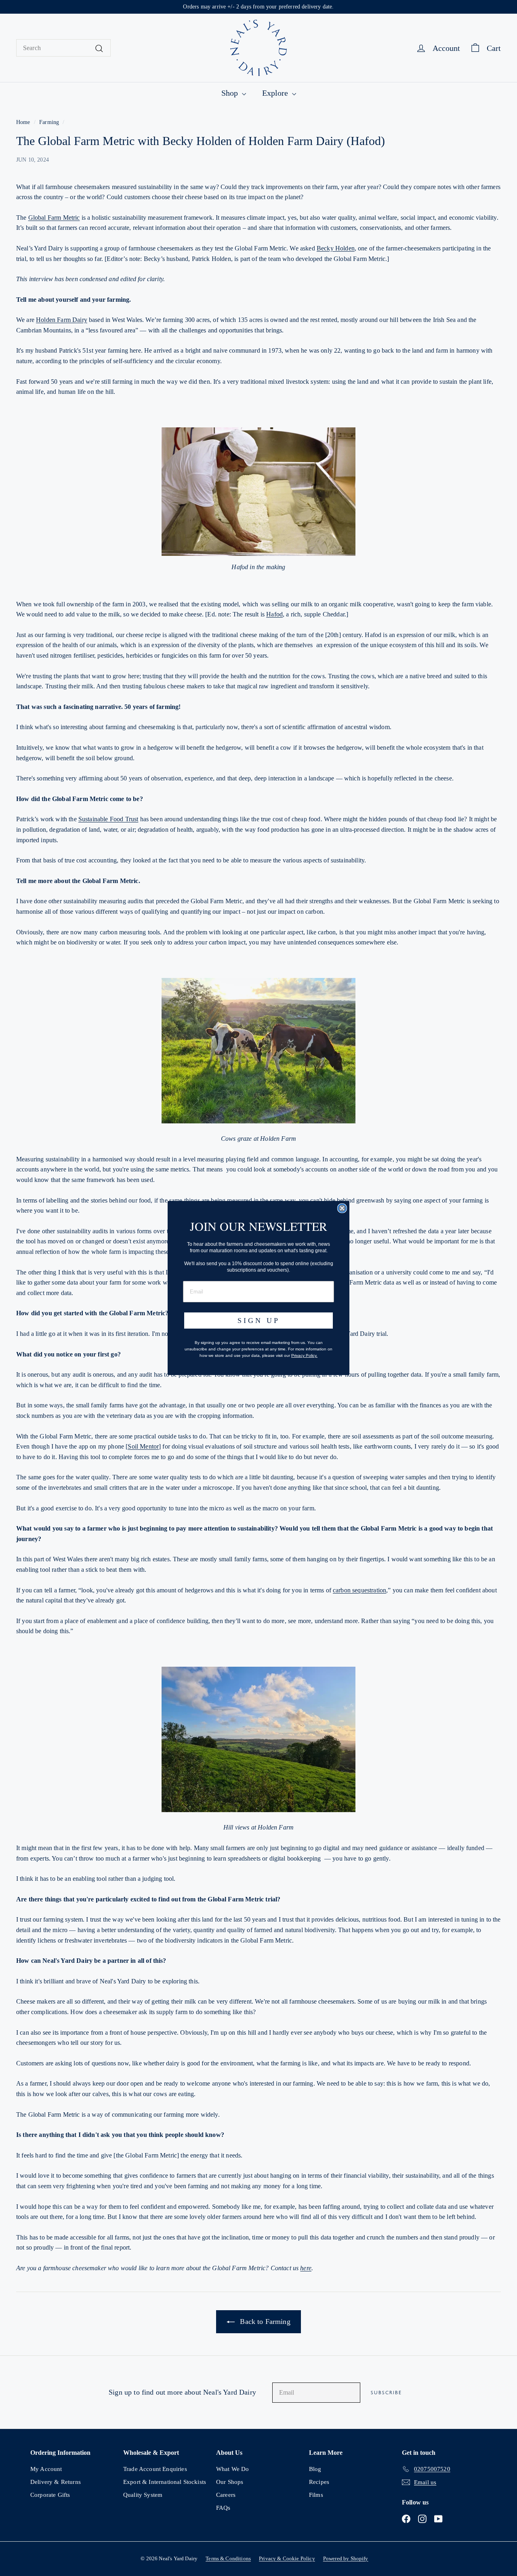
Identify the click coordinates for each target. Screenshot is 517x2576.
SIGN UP (259, 1321)
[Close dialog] (342, 1208)
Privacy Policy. (304, 1355)
